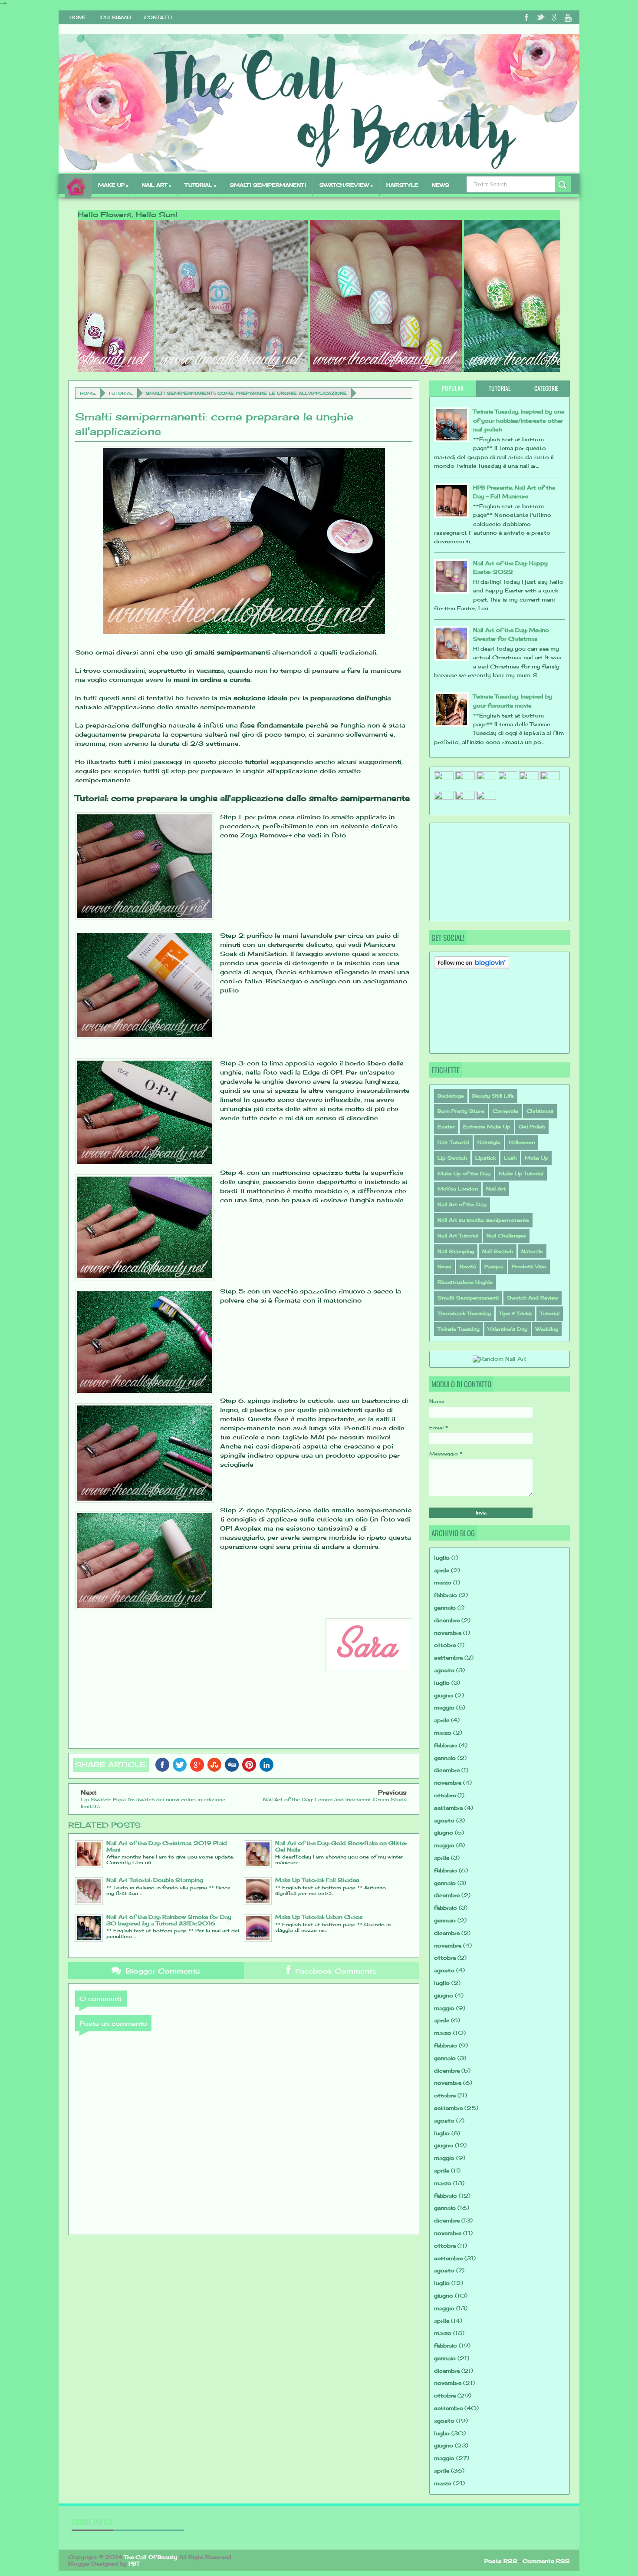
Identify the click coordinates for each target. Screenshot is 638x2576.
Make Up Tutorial (521, 1174)
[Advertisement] (477, 871)
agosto (444, 1670)
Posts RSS (501, 2561)
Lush (510, 1158)
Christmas (540, 1111)
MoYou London (458, 1189)
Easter (446, 1127)
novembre (448, 1633)
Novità (468, 1267)
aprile (442, 1570)
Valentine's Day (508, 1329)
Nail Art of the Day (462, 1204)
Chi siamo (116, 17)
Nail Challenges (506, 1236)
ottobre (445, 1645)
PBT (134, 2564)
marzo (443, 1582)
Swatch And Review (533, 1298)
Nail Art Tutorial (458, 1236)
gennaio (445, 1608)
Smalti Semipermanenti (468, 1298)
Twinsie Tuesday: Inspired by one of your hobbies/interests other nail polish (519, 420)
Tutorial (121, 393)
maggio (444, 1708)
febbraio (446, 1595)
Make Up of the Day (464, 1174)
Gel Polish (532, 1127)
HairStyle (402, 185)
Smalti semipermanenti (268, 185)
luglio (442, 1558)
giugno (444, 1695)
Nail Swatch (498, 1251)
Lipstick (485, 1158)
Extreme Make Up (487, 1127)
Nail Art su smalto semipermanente (483, 1220)
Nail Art (496, 1189)
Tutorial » (200, 185)
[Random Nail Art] (500, 1359)
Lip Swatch (452, 1158)
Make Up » (113, 185)
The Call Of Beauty (151, 2557)
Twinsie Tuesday (459, 1329)
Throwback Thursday (464, 1313)
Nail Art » (156, 185)
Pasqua (494, 1267)
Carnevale (505, 1111)
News (441, 185)
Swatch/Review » (346, 185)
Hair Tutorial (453, 1142)
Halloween (522, 1142)
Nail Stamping (456, 1251)
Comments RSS (546, 2561)
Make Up (536, 1158)
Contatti (158, 17)
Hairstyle (489, 1142)
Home (78, 17)
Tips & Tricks (515, 1313)
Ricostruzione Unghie (465, 1282)
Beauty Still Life (493, 1096)
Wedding (547, 1329)
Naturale (532, 1251)
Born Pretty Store (461, 1111)
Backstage (451, 1096)
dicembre (447, 1620)
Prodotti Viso (529, 1267)
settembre (448, 1658)
